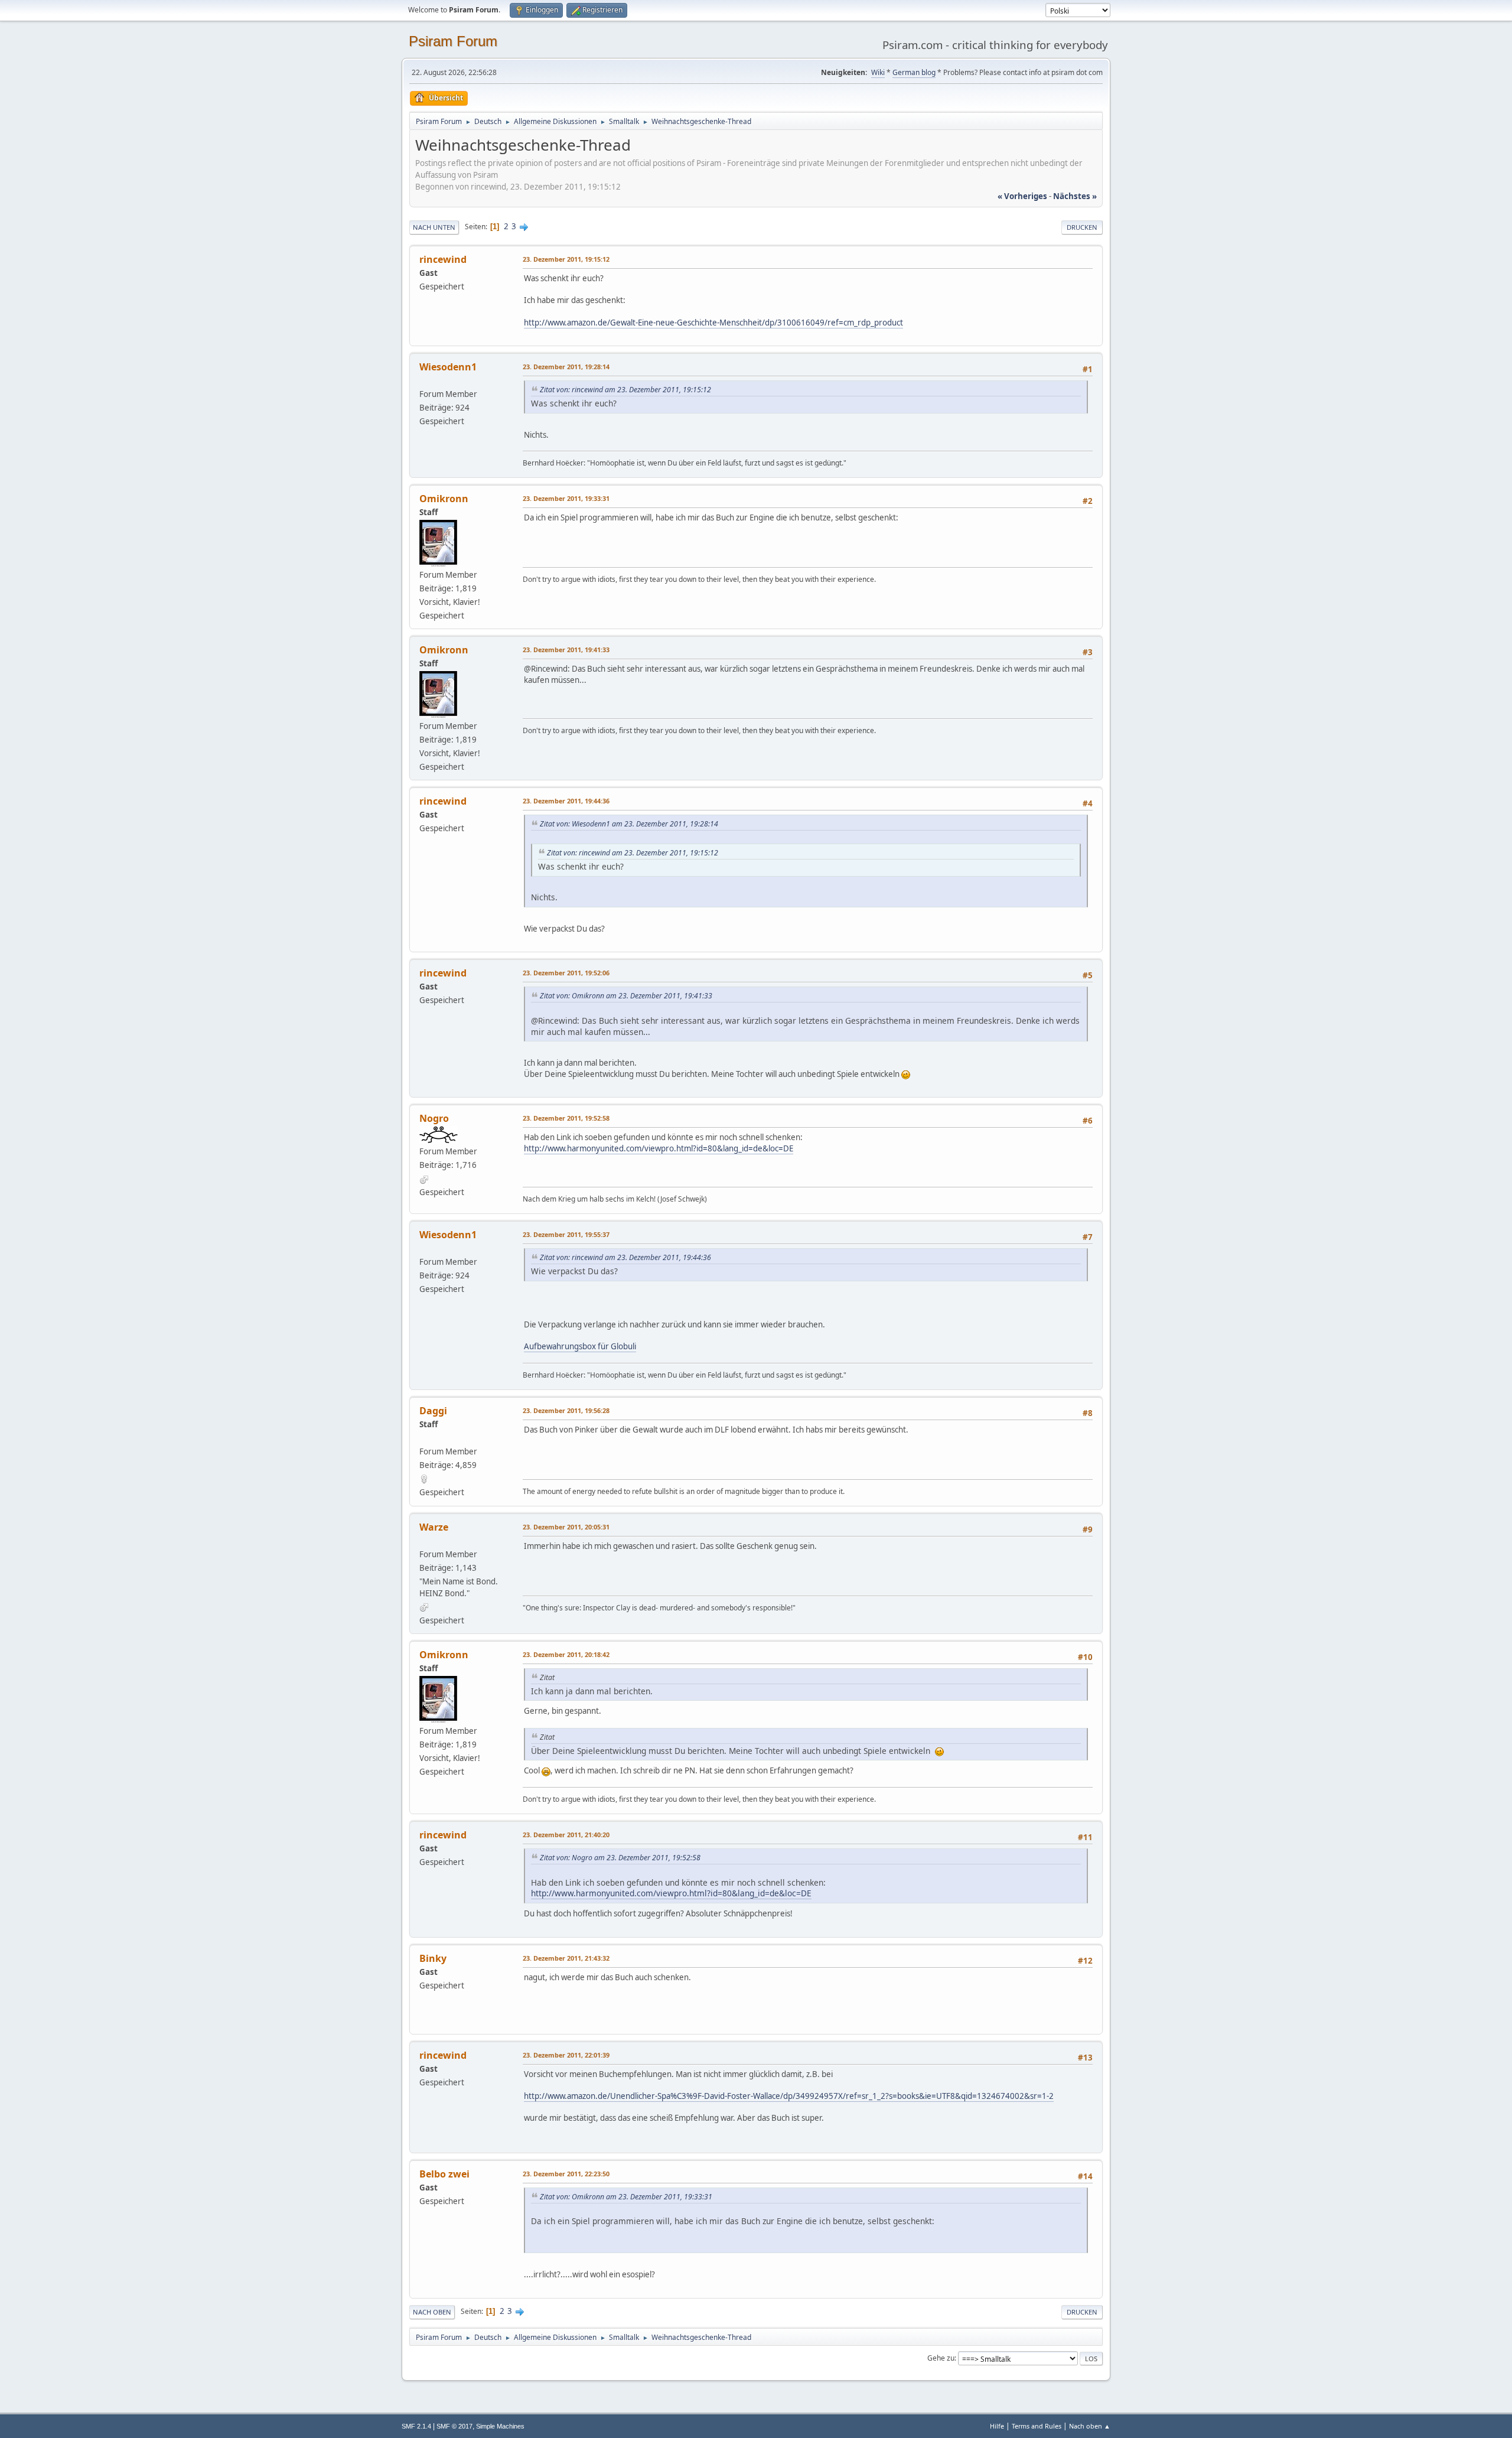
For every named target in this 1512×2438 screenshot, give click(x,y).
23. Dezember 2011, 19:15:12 (566, 259)
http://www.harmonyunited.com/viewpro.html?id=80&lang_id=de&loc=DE (659, 1148)
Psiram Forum (453, 41)
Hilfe (997, 2426)
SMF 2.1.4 (416, 2426)
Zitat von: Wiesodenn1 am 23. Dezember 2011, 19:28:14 (629, 824)
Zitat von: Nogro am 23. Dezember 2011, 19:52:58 (620, 1858)
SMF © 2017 (454, 2426)
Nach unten (434, 227)
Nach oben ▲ (1090, 2426)
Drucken (1082, 227)
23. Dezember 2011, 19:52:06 (566, 973)
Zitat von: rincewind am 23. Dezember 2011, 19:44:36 (625, 1257)
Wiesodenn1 (448, 367)
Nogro (434, 1118)
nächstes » (1075, 196)
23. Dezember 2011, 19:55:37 (566, 1234)
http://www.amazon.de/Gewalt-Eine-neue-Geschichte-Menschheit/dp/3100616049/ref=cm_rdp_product (713, 323)
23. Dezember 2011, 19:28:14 (566, 367)
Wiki (878, 72)
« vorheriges (1022, 196)
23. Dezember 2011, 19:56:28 (566, 1410)
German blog (914, 72)
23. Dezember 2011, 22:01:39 (566, 2055)
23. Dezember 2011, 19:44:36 (566, 801)
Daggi (433, 1411)
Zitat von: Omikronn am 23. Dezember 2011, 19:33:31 (626, 2197)
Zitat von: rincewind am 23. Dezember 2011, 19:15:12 (625, 390)
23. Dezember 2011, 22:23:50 (566, 2174)
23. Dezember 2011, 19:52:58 (566, 1118)
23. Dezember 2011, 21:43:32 (566, 1958)
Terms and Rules (1037, 2426)
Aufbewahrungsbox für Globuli (580, 1346)
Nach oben (432, 2312)
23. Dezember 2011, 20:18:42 (566, 1654)
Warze (434, 1527)
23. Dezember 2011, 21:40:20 (566, 1835)
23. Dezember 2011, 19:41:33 (566, 650)
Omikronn (444, 499)
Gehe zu (941, 2358)
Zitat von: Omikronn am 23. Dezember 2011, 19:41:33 (626, 996)
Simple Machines (500, 2426)
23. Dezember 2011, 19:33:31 (566, 498)
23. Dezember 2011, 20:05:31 (566, 1527)
